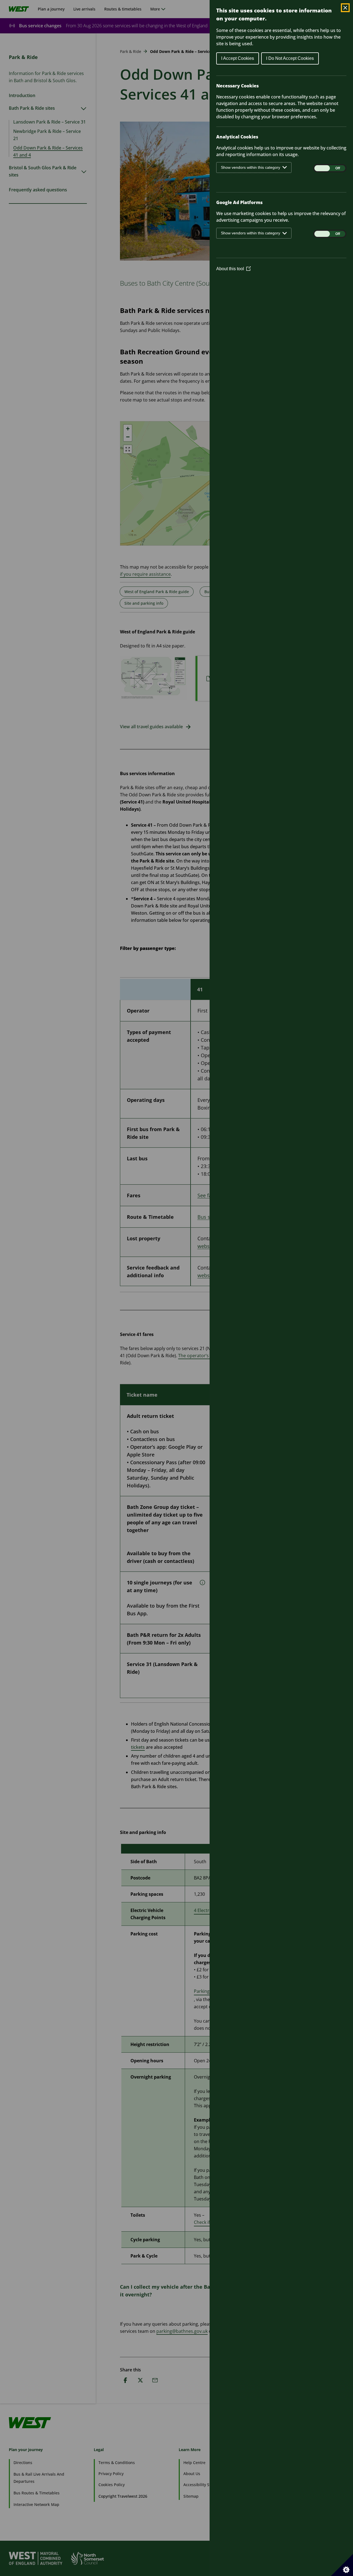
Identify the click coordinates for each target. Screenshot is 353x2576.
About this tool (233, 269)
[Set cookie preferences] (342, 2565)
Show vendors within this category (251, 167)
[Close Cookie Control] (345, 8)
